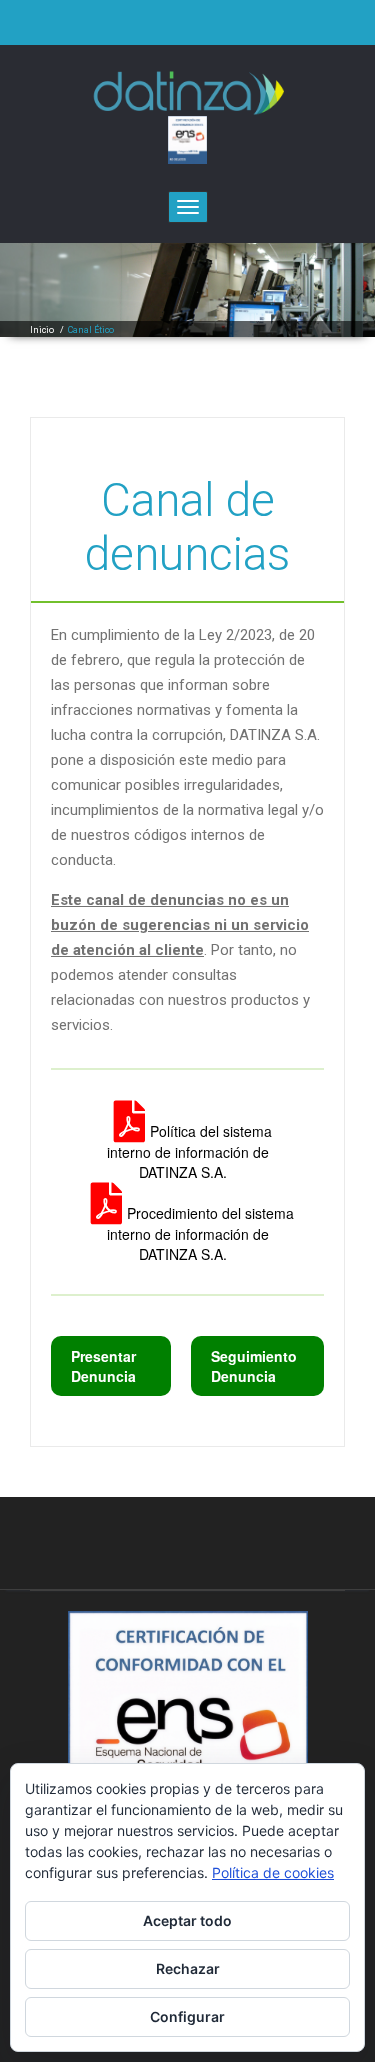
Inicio (42, 330)
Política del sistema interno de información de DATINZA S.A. (189, 1151)
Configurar (187, 2016)
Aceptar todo (187, 1920)
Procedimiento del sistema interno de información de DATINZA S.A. (200, 1233)
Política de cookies (273, 1872)
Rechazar (188, 1968)
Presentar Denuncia (103, 1366)
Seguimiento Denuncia (254, 1366)
